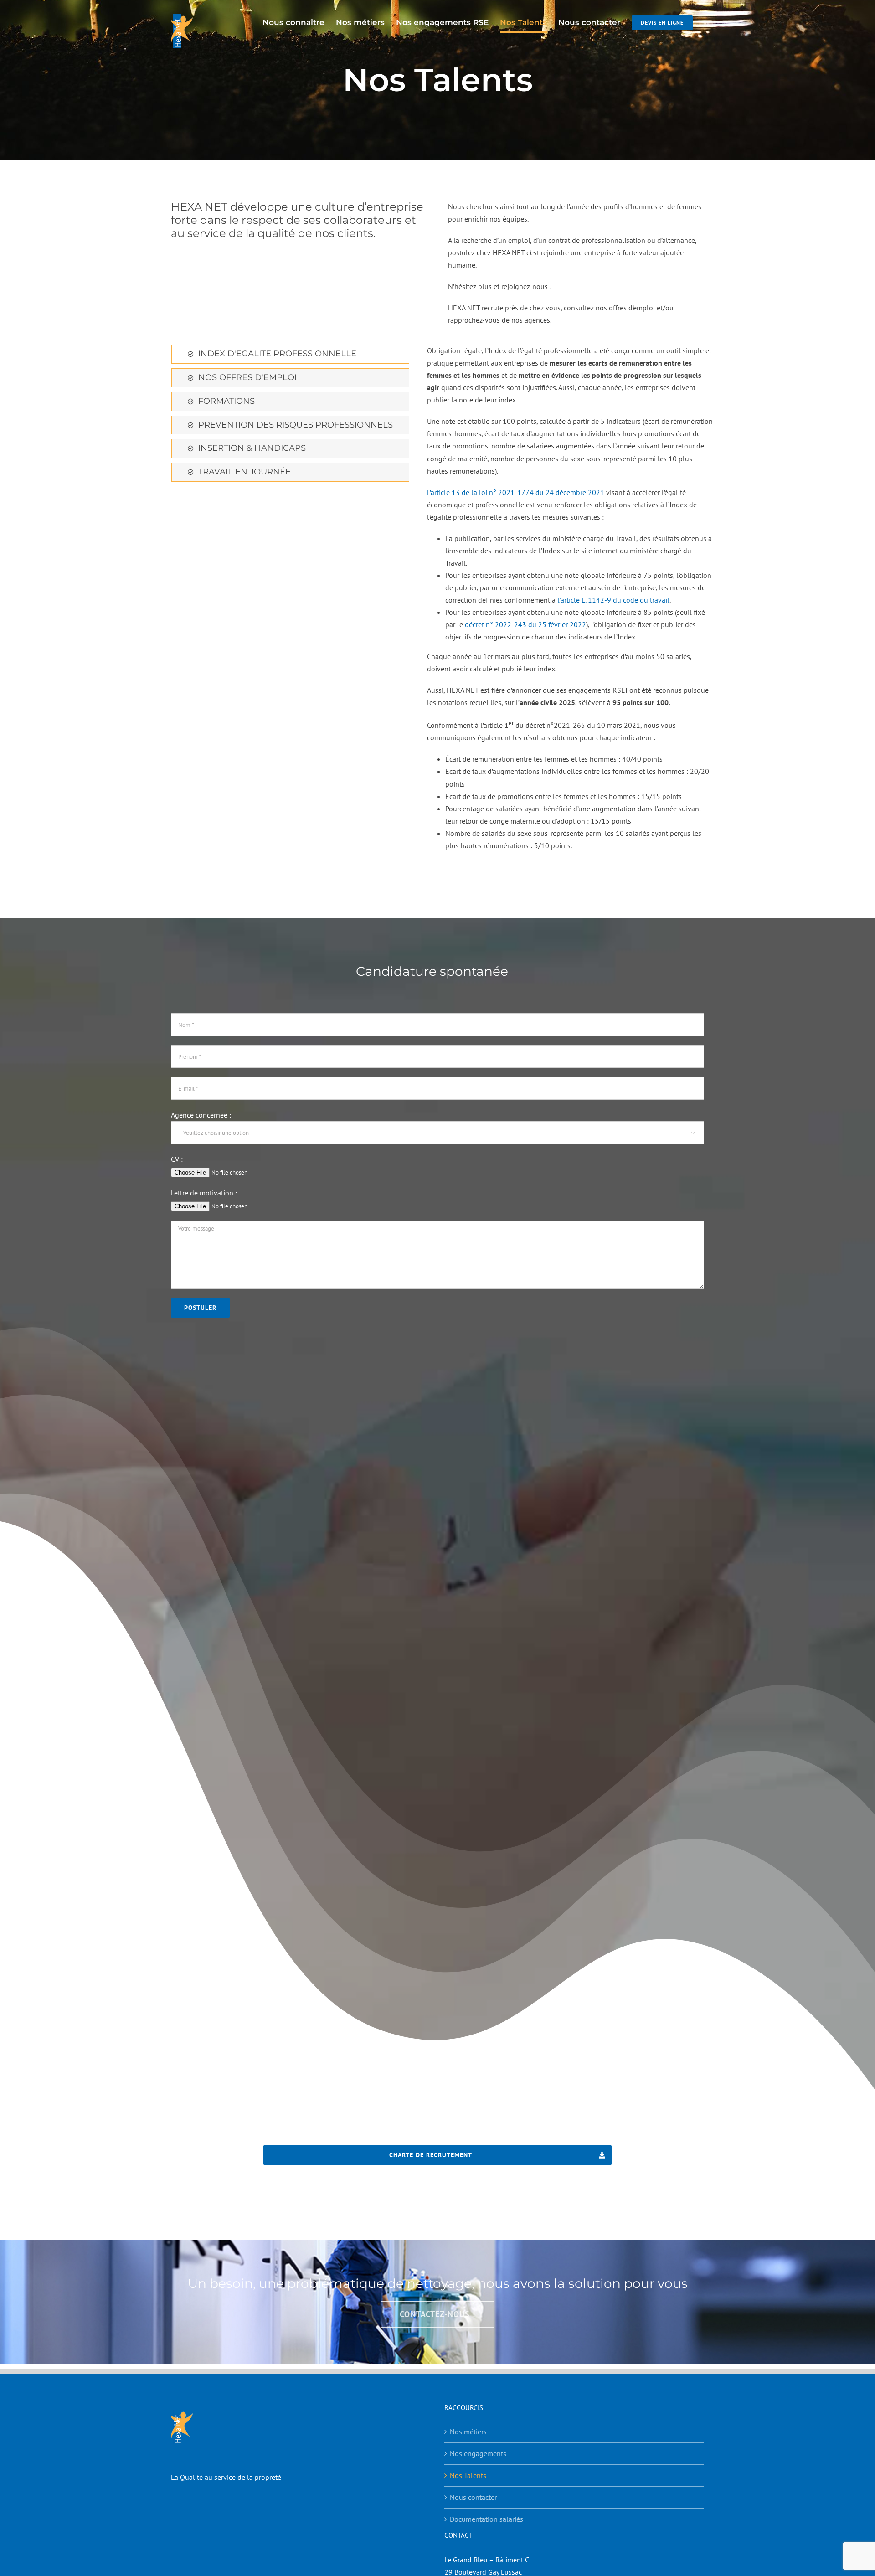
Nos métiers (468, 2432)
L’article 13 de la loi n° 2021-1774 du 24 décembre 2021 (516, 492)
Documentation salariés (486, 2519)
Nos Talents (468, 2475)
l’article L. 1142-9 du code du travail (613, 600)
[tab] (290, 354)
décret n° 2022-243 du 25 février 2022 (525, 624)
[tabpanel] (571, 602)
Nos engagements (478, 2453)
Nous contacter (473, 2497)
